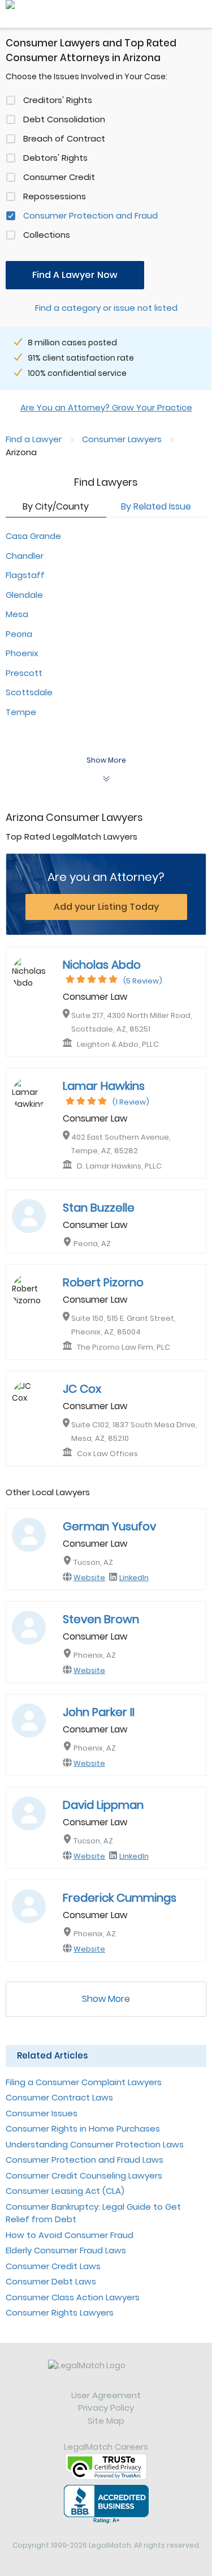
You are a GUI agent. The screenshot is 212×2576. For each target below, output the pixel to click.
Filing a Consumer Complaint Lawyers (84, 2082)
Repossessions (55, 196)
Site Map (106, 2421)
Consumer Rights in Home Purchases (83, 2128)
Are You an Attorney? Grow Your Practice (106, 407)
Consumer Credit (59, 177)
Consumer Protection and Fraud (90, 215)
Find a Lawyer (34, 439)
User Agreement (106, 2395)
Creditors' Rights (58, 100)
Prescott (24, 673)
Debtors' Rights (55, 158)
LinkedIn (134, 1578)
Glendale (24, 595)
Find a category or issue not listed (106, 308)
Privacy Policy (106, 2408)
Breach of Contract (64, 138)
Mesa (17, 614)
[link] (106, 2374)
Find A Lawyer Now (75, 275)
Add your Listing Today (106, 907)
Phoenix (22, 653)
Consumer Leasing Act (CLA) (65, 2191)
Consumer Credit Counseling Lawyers (84, 2175)
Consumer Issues (42, 2113)
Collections (47, 235)
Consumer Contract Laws (59, 2097)
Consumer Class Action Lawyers (73, 2297)
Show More (106, 1999)
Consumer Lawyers (122, 439)
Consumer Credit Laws (53, 2266)
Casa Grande (33, 536)
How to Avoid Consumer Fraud (70, 2235)
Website (89, 1578)
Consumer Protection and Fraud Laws (85, 2160)
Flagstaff (25, 575)
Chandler (25, 556)
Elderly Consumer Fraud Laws (66, 2250)
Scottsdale (29, 692)
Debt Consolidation (64, 119)
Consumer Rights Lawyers (60, 2312)
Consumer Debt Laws (51, 2281)
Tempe (21, 712)
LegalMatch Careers (106, 2447)
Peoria (19, 634)
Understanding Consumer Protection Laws (95, 2144)
